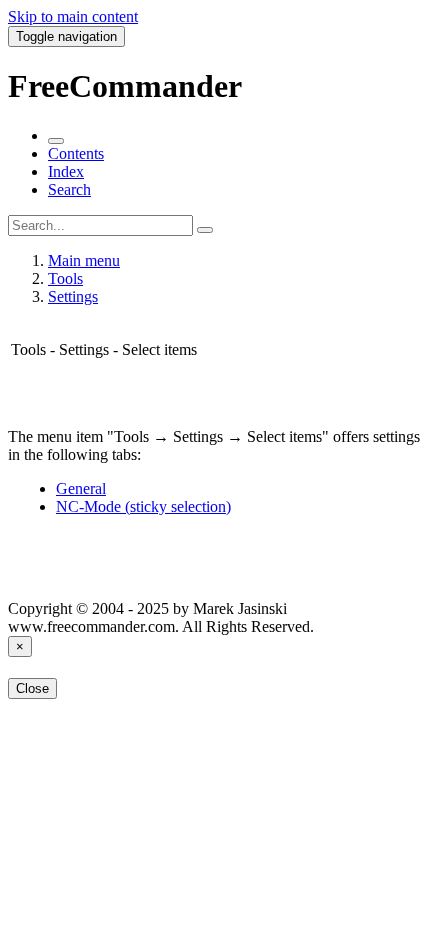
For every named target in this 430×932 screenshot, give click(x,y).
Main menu (84, 260)
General (81, 488)
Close (32, 688)
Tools (65, 278)
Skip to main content (73, 16)
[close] (56, 141)
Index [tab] (66, 171)
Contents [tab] (76, 153)
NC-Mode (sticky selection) (143, 506)
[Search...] (205, 230)
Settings (73, 296)
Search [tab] (69, 189)
